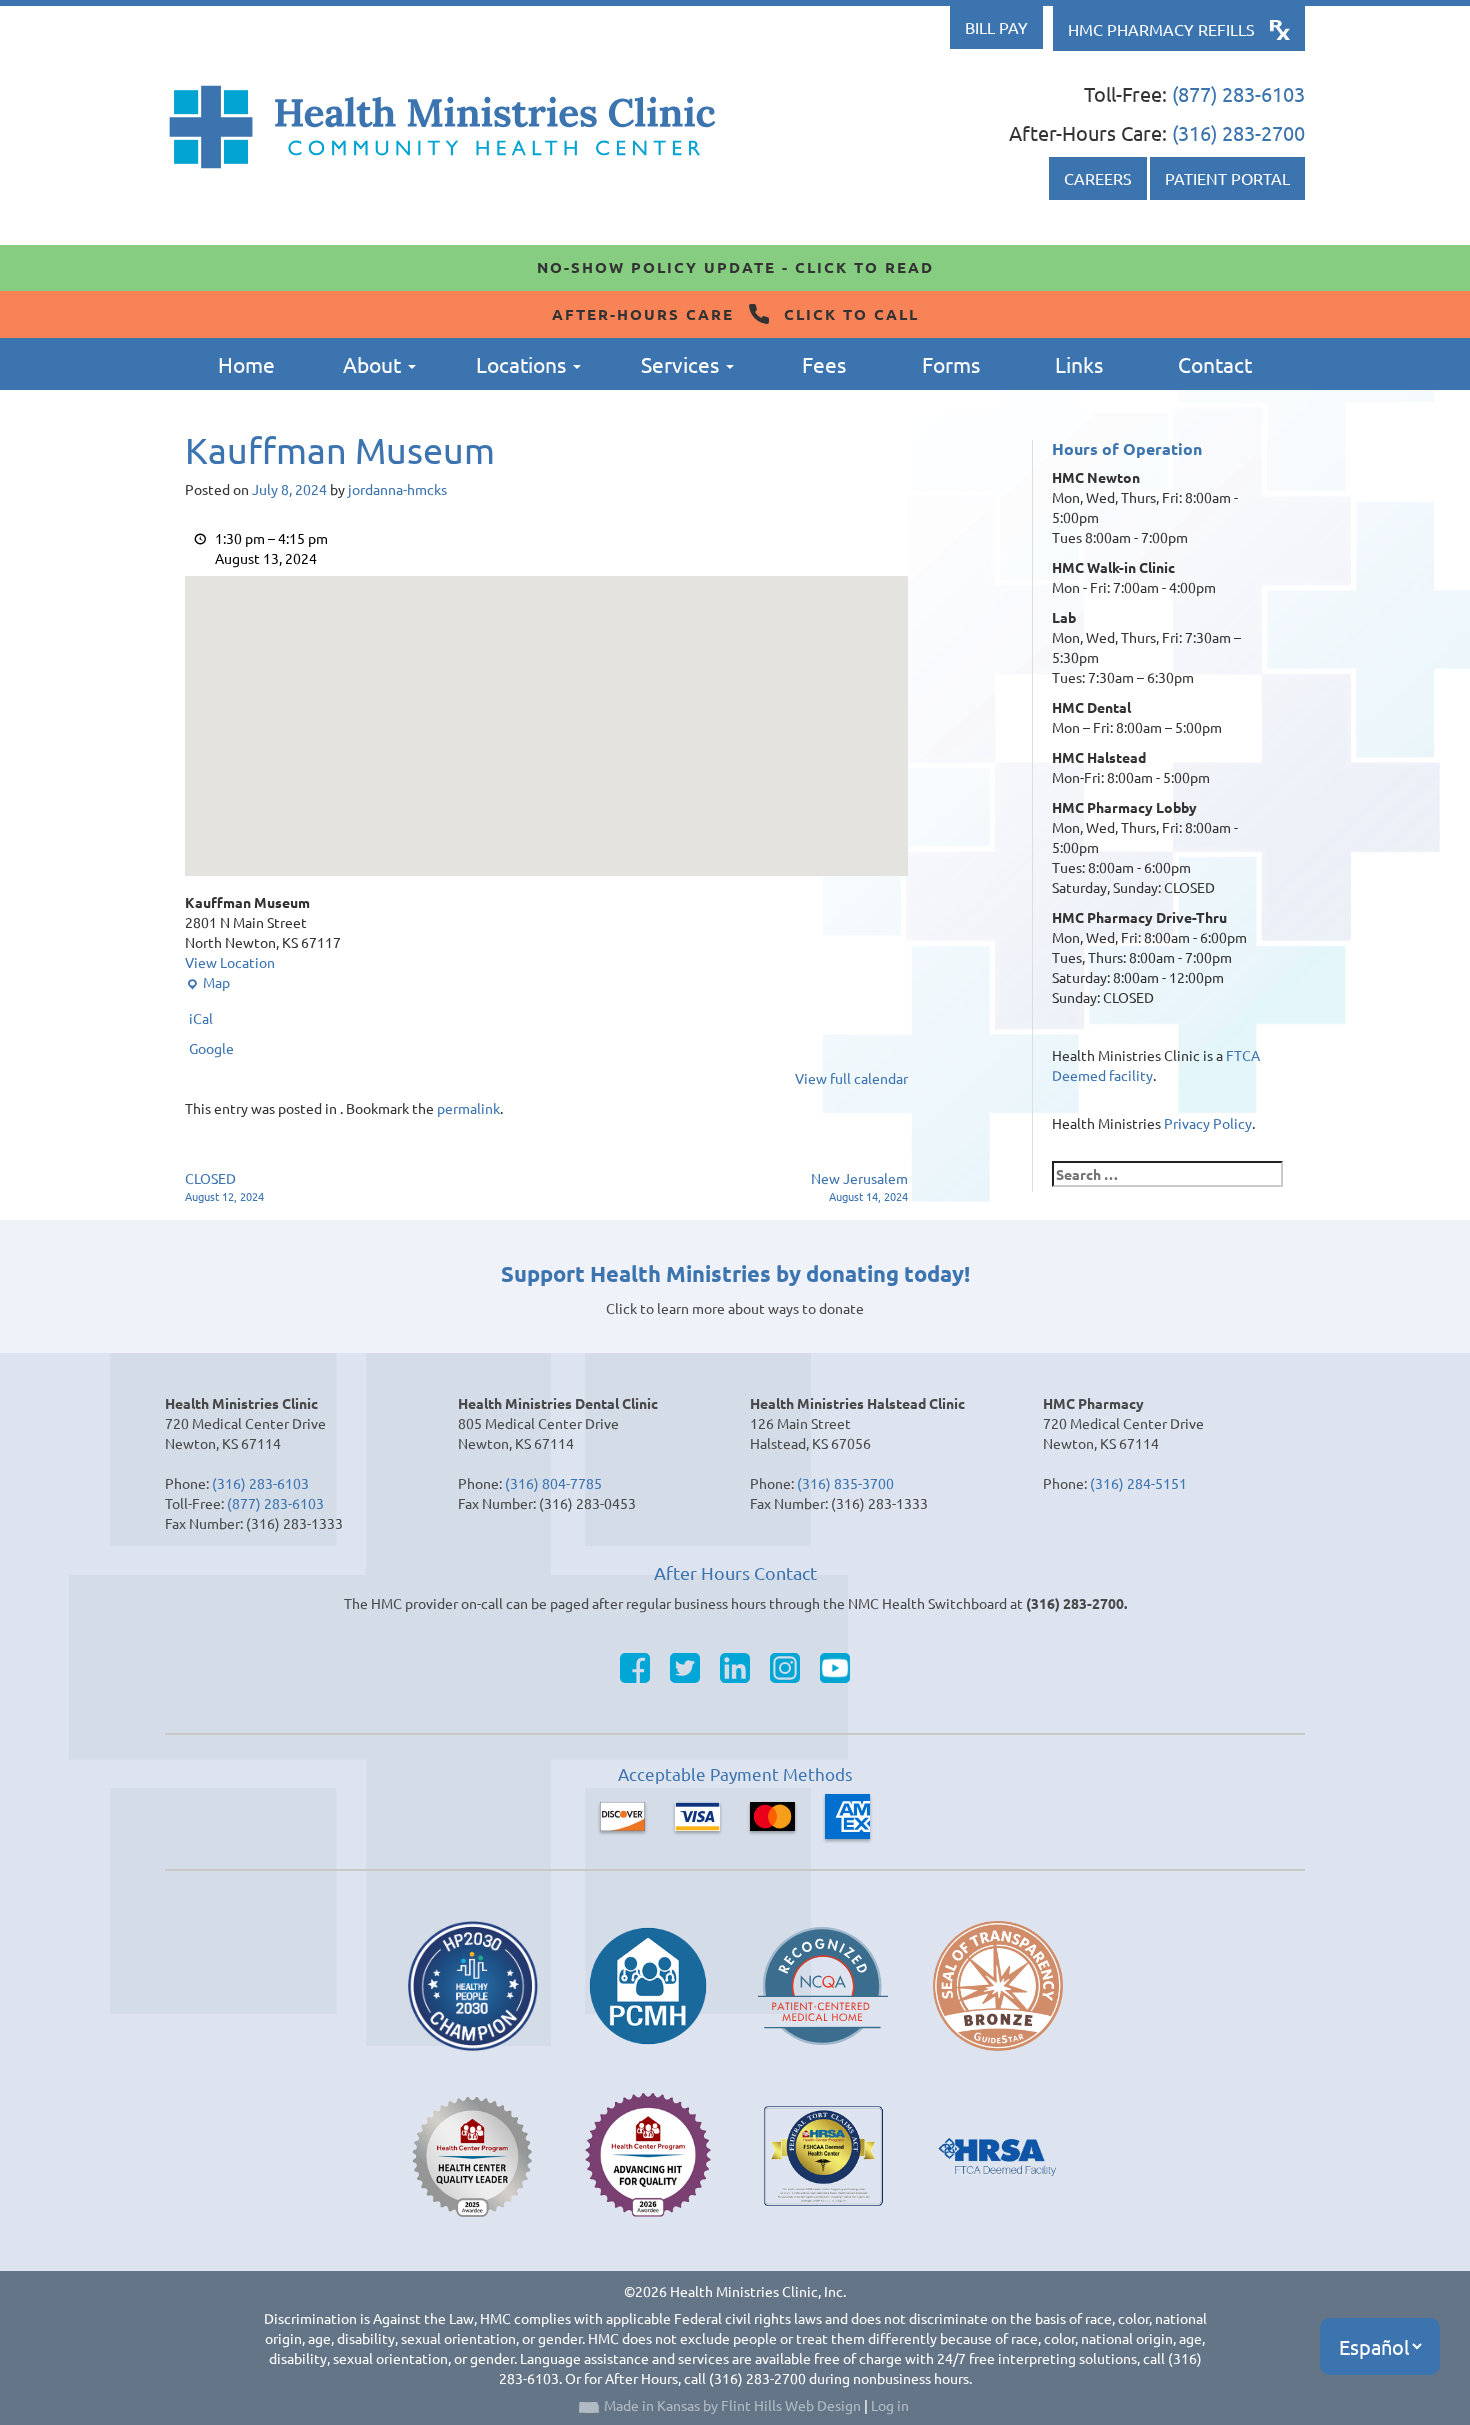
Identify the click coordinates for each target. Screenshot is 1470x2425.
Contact (1215, 364)
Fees (824, 364)
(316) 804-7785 (553, 1483)
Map (207, 982)
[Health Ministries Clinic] (442, 127)
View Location (230, 962)
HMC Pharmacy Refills (1161, 29)
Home (246, 364)
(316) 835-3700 (845, 1483)
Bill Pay (996, 27)
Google (211, 1048)
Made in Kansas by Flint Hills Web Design (732, 2405)
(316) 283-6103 (260, 1483)
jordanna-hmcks (397, 489)
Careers (1098, 178)
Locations (523, 364)
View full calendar (851, 1078)
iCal (201, 1018)
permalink (468, 1108)
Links (1079, 364)
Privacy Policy (1208, 1123)
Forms (951, 364)
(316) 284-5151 (1138, 1483)
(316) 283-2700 (1238, 132)
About (374, 364)
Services (682, 364)
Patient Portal (1227, 178)
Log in (890, 2405)
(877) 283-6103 (1238, 93)
